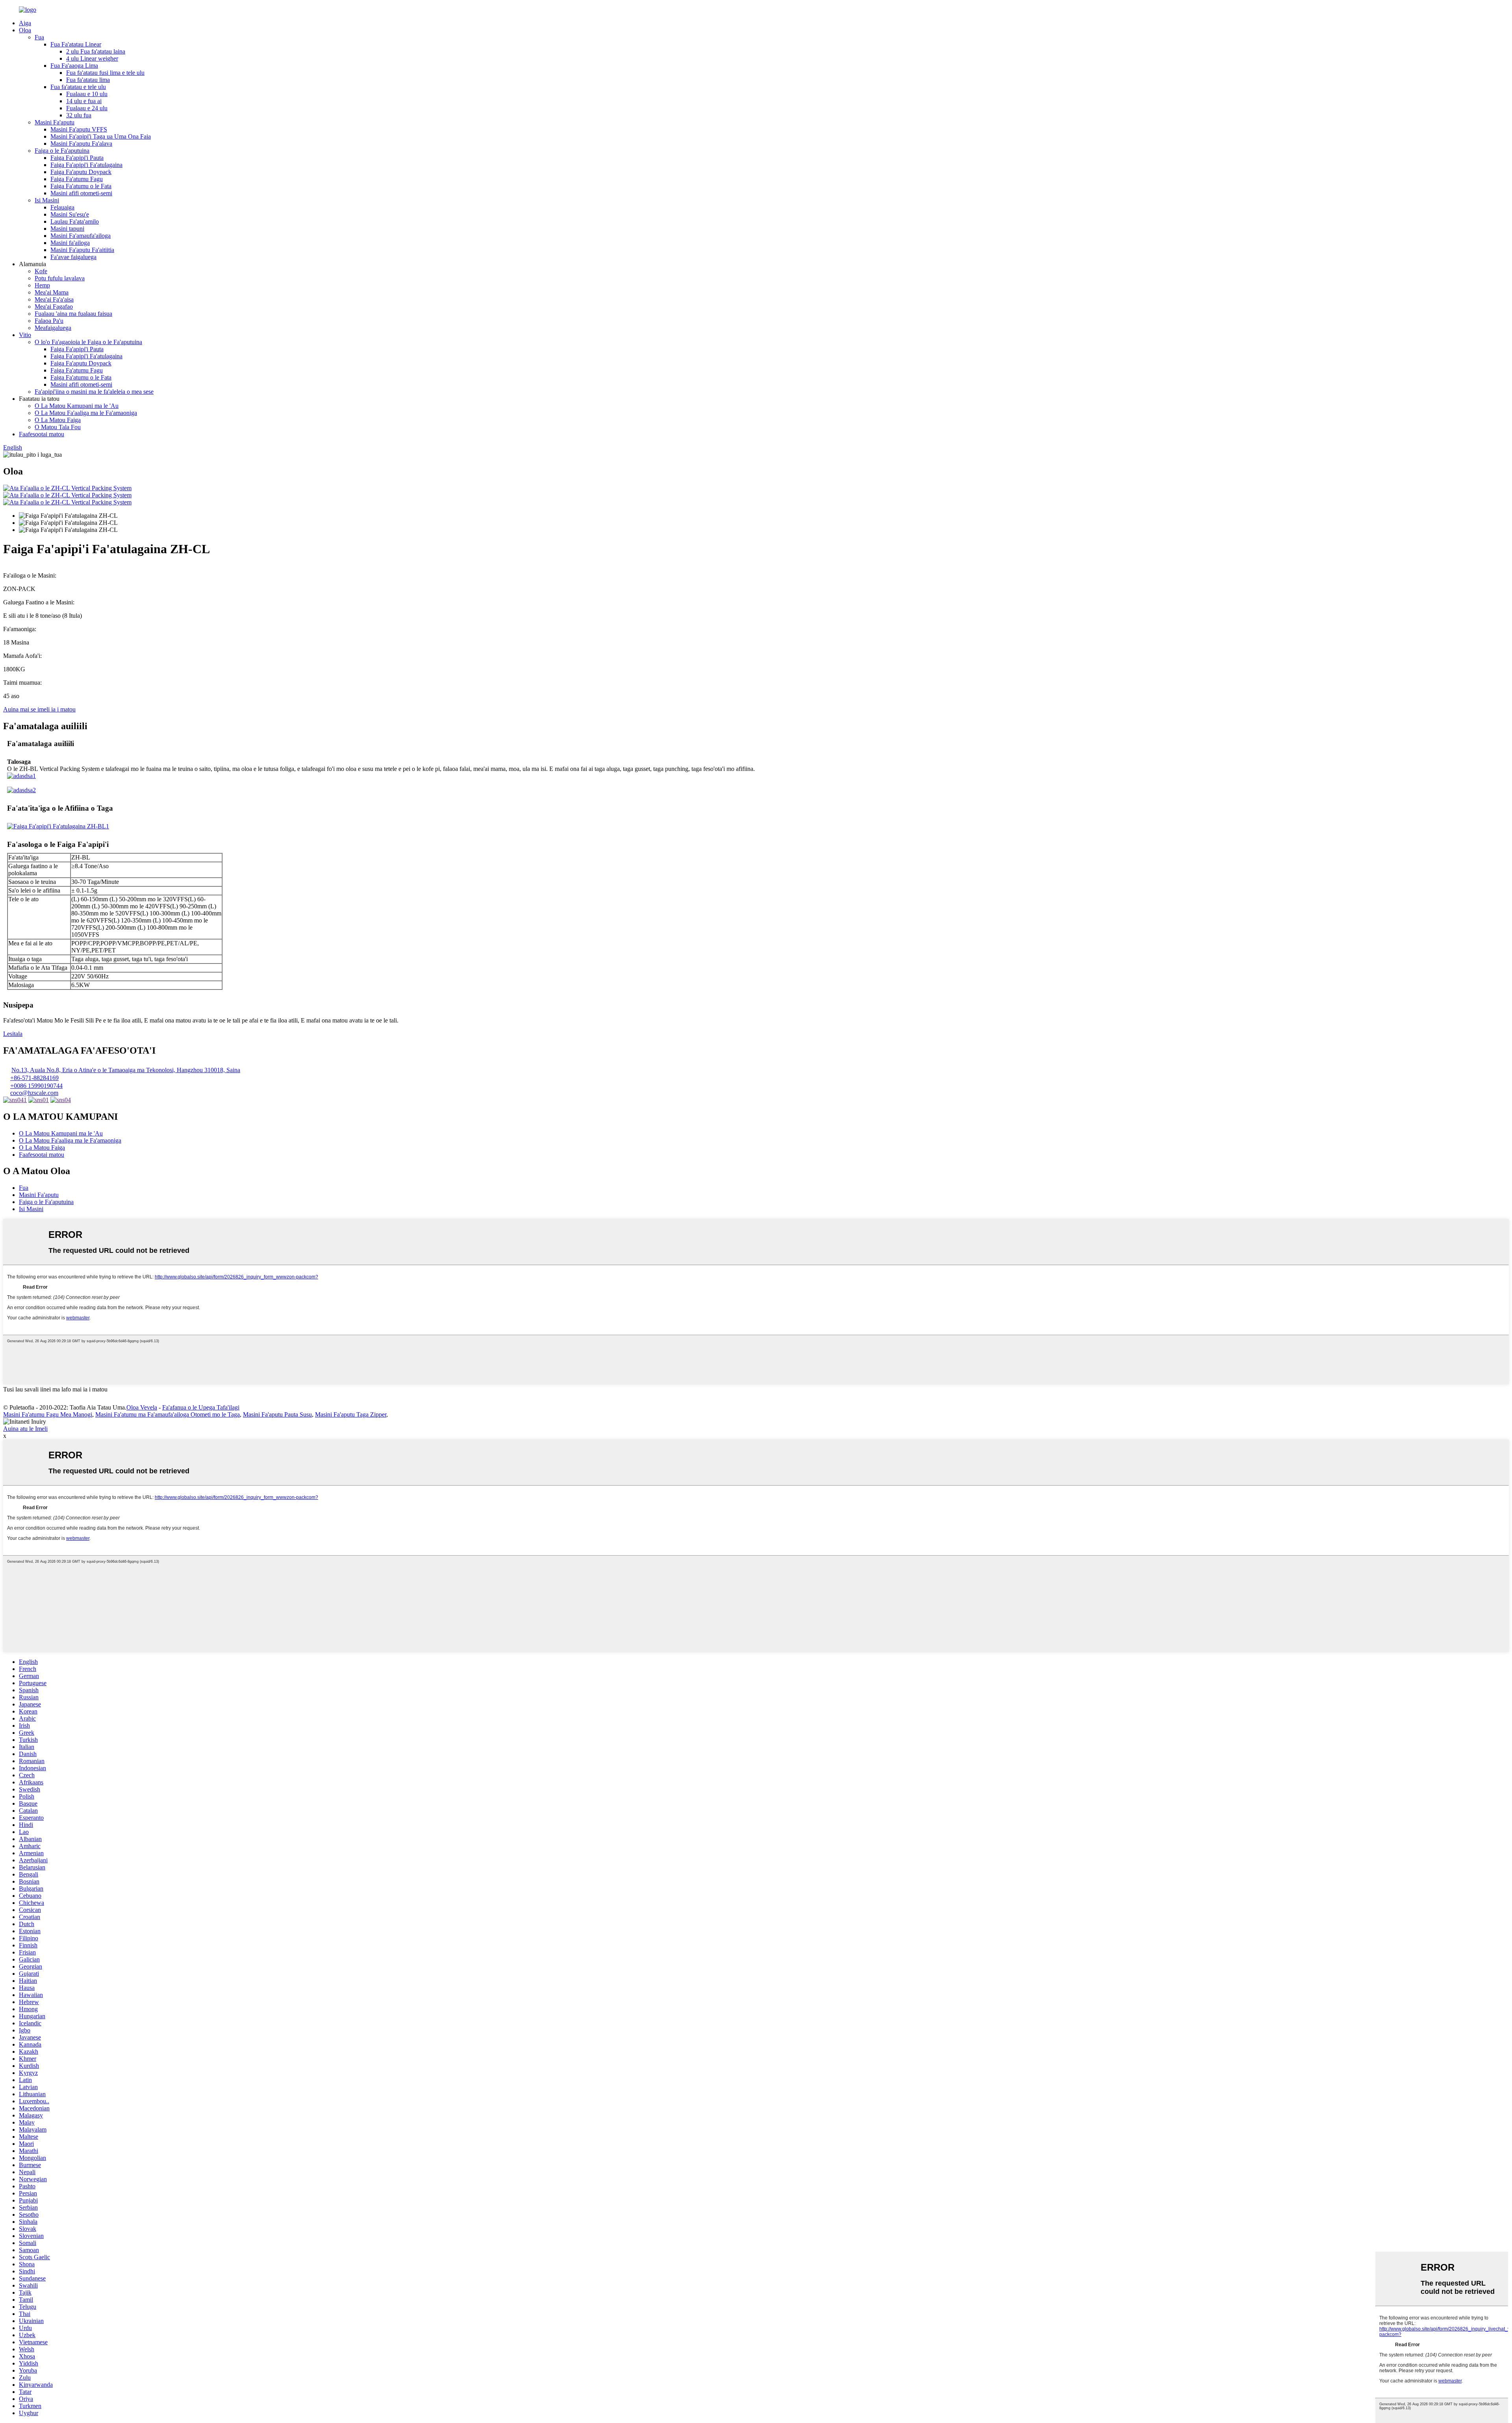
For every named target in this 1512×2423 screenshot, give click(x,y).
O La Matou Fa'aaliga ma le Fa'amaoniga (86, 413)
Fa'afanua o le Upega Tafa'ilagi (201, 1407)
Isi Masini (47, 200)
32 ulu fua (79, 115)
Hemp (42, 285)
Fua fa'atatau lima (88, 80)
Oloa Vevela (142, 1407)
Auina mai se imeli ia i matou (39, 709)
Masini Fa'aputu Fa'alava (81, 144)
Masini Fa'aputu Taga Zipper (351, 1414)
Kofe (41, 271)
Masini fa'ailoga (70, 243)
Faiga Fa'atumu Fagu (77, 179)
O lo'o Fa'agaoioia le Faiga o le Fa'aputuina (88, 342)
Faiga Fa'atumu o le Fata (81, 186)
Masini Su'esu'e (70, 214)
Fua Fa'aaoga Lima (74, 66)
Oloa (25, 30)
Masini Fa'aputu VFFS (79, 129)
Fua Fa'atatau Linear (76, 44)
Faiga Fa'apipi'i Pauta (77, 158)
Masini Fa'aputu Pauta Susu (277, 1414)
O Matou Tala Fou (58, 427)
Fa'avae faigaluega (73, 257)
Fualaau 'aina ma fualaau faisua (73, 314)
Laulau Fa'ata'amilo (75, 221)
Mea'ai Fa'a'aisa (54, 299)
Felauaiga (62, 207)
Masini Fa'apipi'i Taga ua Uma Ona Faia (101, 136)
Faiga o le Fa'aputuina (62, 151)
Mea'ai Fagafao (54, 307)
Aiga (25, 23)
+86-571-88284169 (34, 1078)
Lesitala (13, 1034)
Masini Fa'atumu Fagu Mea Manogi (48, 1414)
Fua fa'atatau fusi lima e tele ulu (105, 73)
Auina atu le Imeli (25, 1429)
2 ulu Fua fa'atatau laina (96, 51)
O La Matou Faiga (58, 420)
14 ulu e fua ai (84, 101)
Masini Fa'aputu (55, 122)
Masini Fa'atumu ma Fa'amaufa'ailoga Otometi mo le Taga (168, 1414)
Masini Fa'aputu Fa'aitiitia (82, 250)
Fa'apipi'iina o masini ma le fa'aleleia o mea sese (94, 392)
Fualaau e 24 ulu (87, 108)
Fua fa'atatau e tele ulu (78, 87)
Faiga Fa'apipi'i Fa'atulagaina (86, 165)
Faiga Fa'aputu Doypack (81, 172)
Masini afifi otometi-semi (81, 193)
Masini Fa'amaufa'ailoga (81, 236)
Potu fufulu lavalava (60, 278)
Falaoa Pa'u (49, 321)
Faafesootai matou (42, 434)
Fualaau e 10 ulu (87, 94)
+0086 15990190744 (36, 1086)
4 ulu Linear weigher (92, 58)
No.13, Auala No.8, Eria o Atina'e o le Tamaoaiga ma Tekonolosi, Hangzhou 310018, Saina (126, 1070)
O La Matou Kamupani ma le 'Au (77, 406)
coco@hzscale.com (34, 1093)
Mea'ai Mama (52, 292)
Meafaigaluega (53, 328)
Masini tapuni (67, 229)
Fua (39, 37)
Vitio (25, 335)
